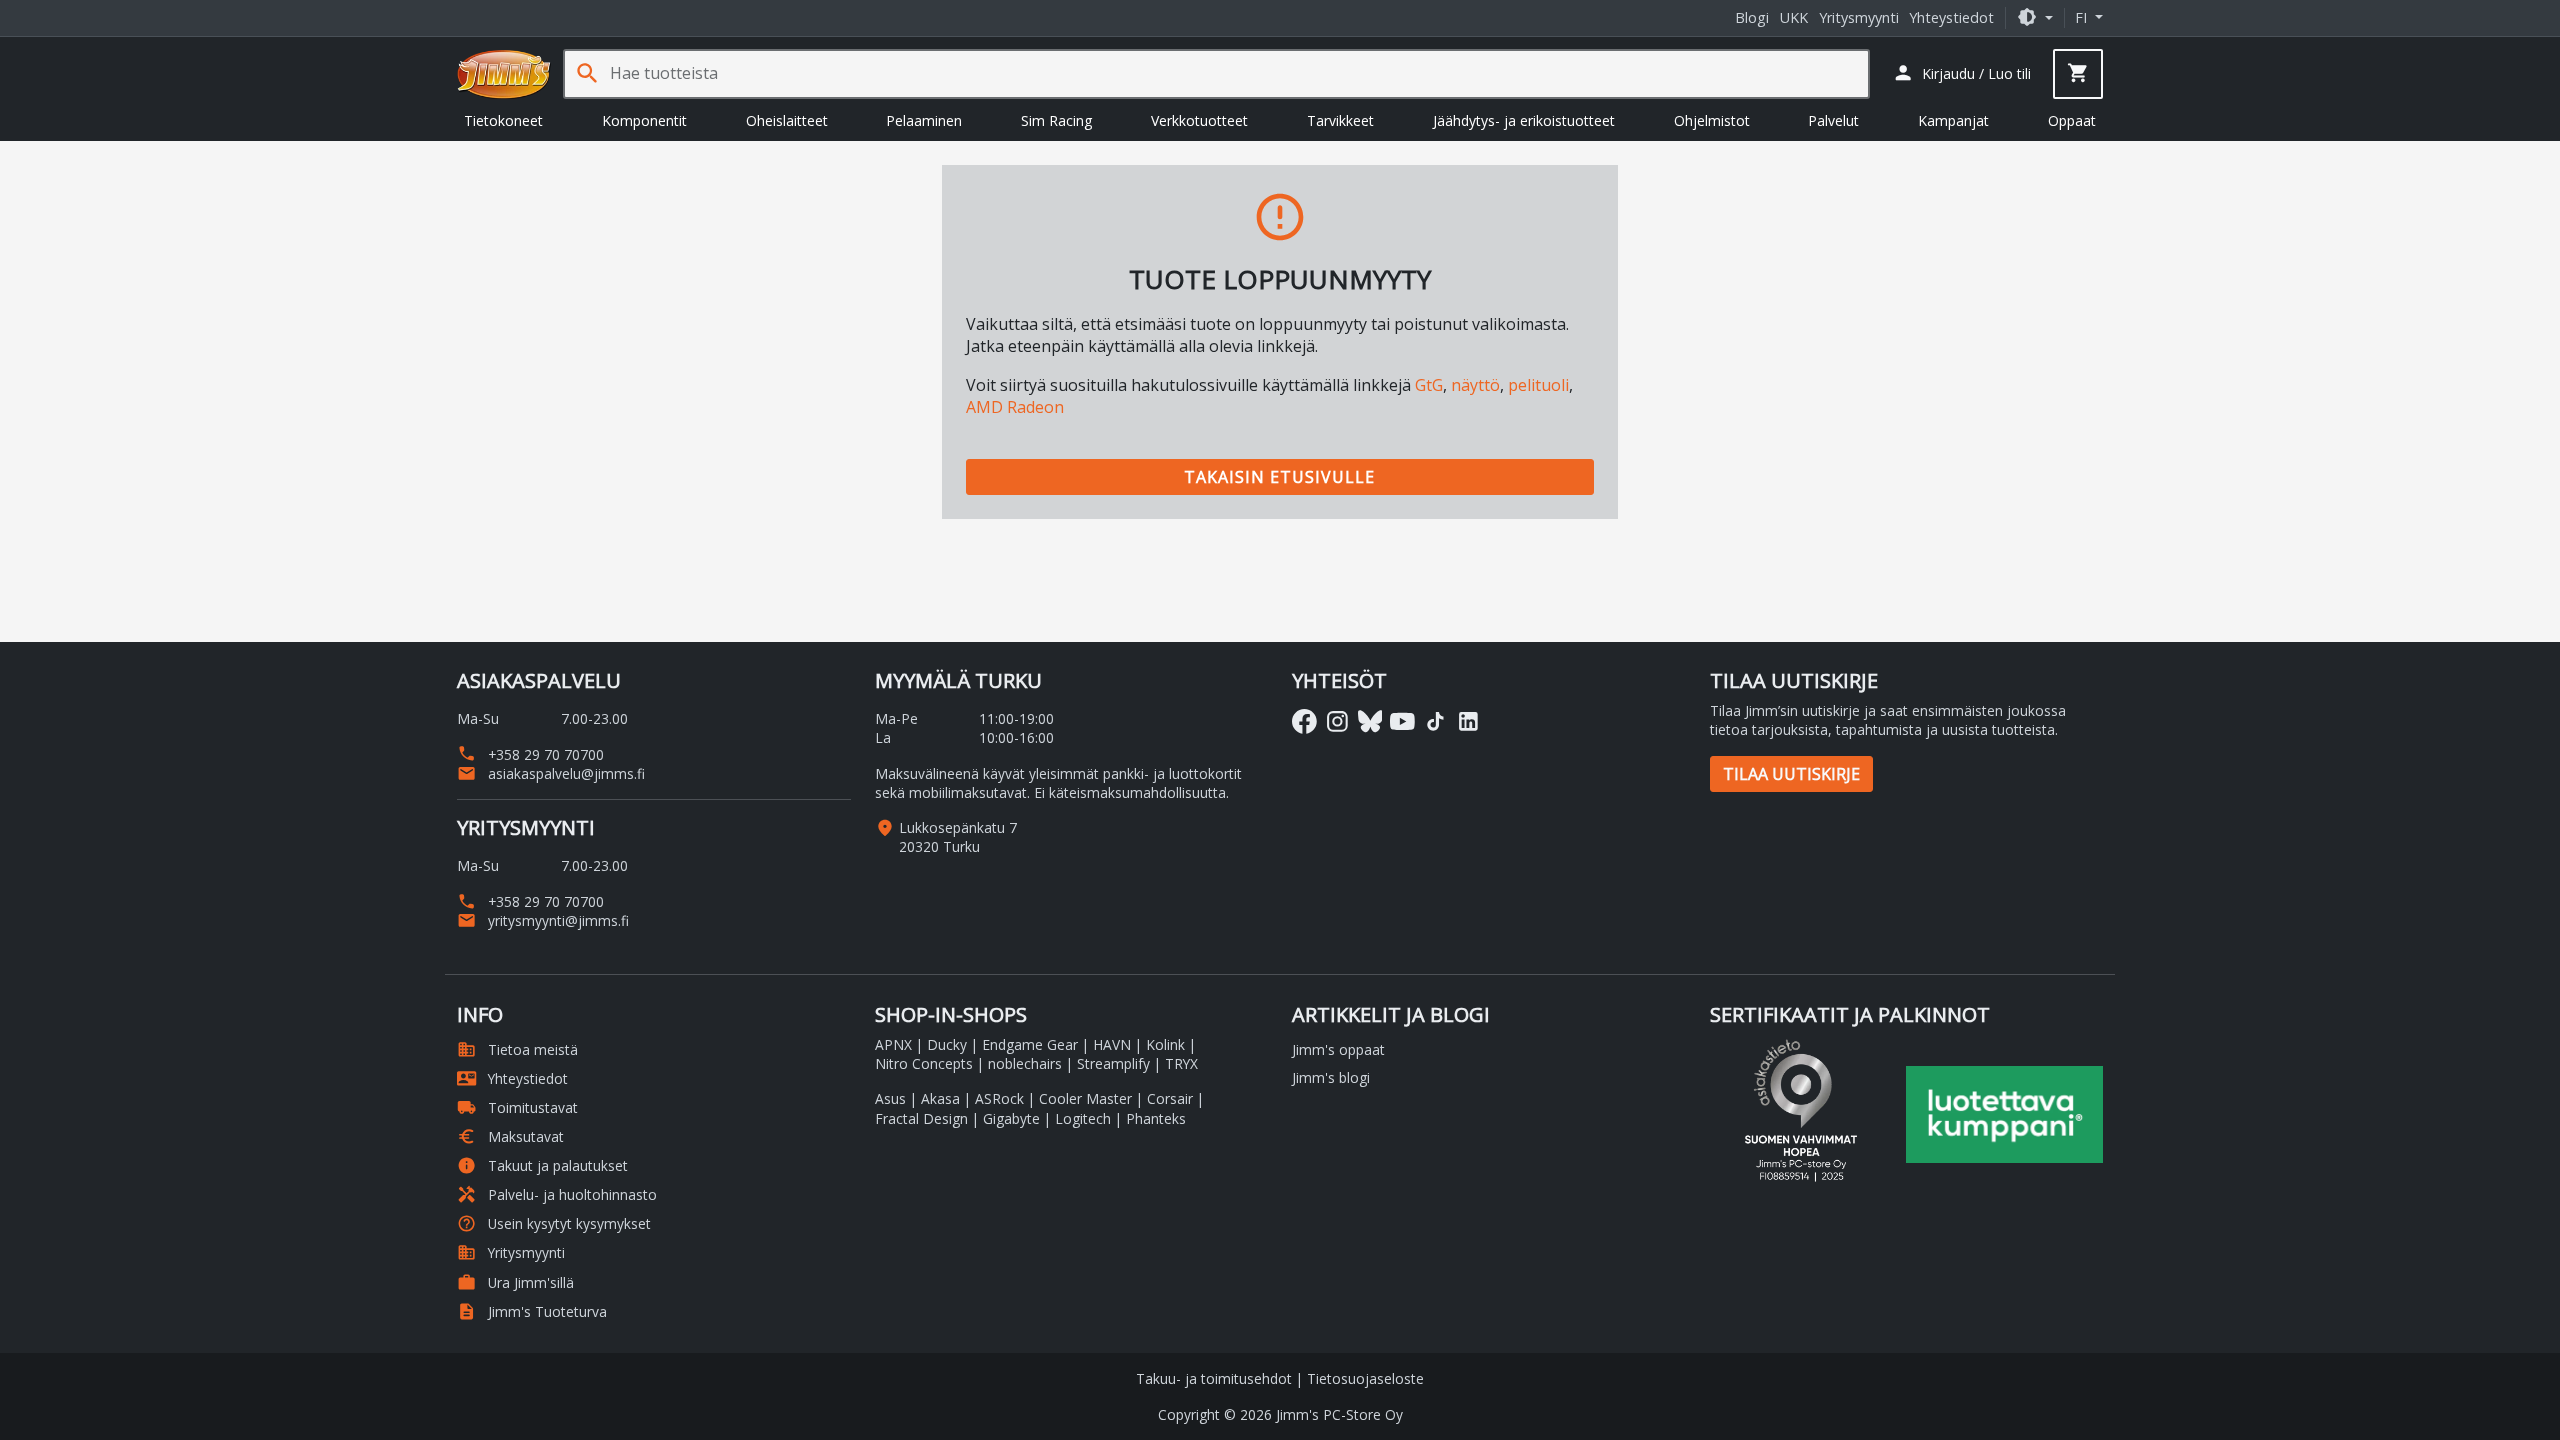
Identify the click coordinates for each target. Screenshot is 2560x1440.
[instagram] (1337, 721)
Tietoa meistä (517, 1049)
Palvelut (1833, 120)
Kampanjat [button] (1953, 120)
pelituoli (1538, 385)
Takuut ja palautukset (542, 1165)
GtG (1429, 385)
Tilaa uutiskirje (1791, 774)
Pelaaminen (924, 120)
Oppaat (2072, 120)
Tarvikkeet (1340, 120)
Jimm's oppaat (1338, 1049)
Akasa (940, 1098)
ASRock (999, 1098)
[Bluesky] (1370, 721)
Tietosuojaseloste (1365, 1378)
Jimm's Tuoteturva (532, 1311)
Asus (890, 1098)
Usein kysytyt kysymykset (554, 1223)
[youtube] (1402, 721)
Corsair (1170, 1098)
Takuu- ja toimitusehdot (1214, 1378)
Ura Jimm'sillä (515, 1282)
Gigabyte (1011, 1118)
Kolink (1165, 1044)
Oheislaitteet (787, 120)
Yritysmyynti (1859, 17)
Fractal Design (921, 1118)
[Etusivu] (504, 74)
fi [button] (2083, 17)
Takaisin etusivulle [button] (1279, 477)
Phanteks (1156, 1118)
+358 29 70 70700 (530, 754)
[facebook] (1304, 721)
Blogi (1752, 17)
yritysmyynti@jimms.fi (543, 920)
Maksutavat (510, 1136)
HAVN (1112, 1044)
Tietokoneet (503, 120)
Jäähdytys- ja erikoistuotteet (1524, 120)
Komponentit (644, 120)
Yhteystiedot (1951, 17)
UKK (1794, 17)
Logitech (1083, 1118)
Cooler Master (1085, 1098)
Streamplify (1113, 1063)
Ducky (947, 1044)
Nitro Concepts (924, 1063)
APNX (893, 1044)
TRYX (1181, 1063)
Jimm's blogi (1331, 1077)
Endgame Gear (1030, 1044)
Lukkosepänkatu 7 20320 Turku (958, 837)
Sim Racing (1056, 120)
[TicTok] (1435, 721)
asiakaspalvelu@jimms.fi (551, 773)
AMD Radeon (1015, 407)
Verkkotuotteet (1199, 120)
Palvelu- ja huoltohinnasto (557, 1194)
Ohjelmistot (1712, 120)
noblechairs (1025, 1063)
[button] (2035, 17)
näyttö (1475, 385)
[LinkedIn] (1468, 721)
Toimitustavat (517, 1107)
